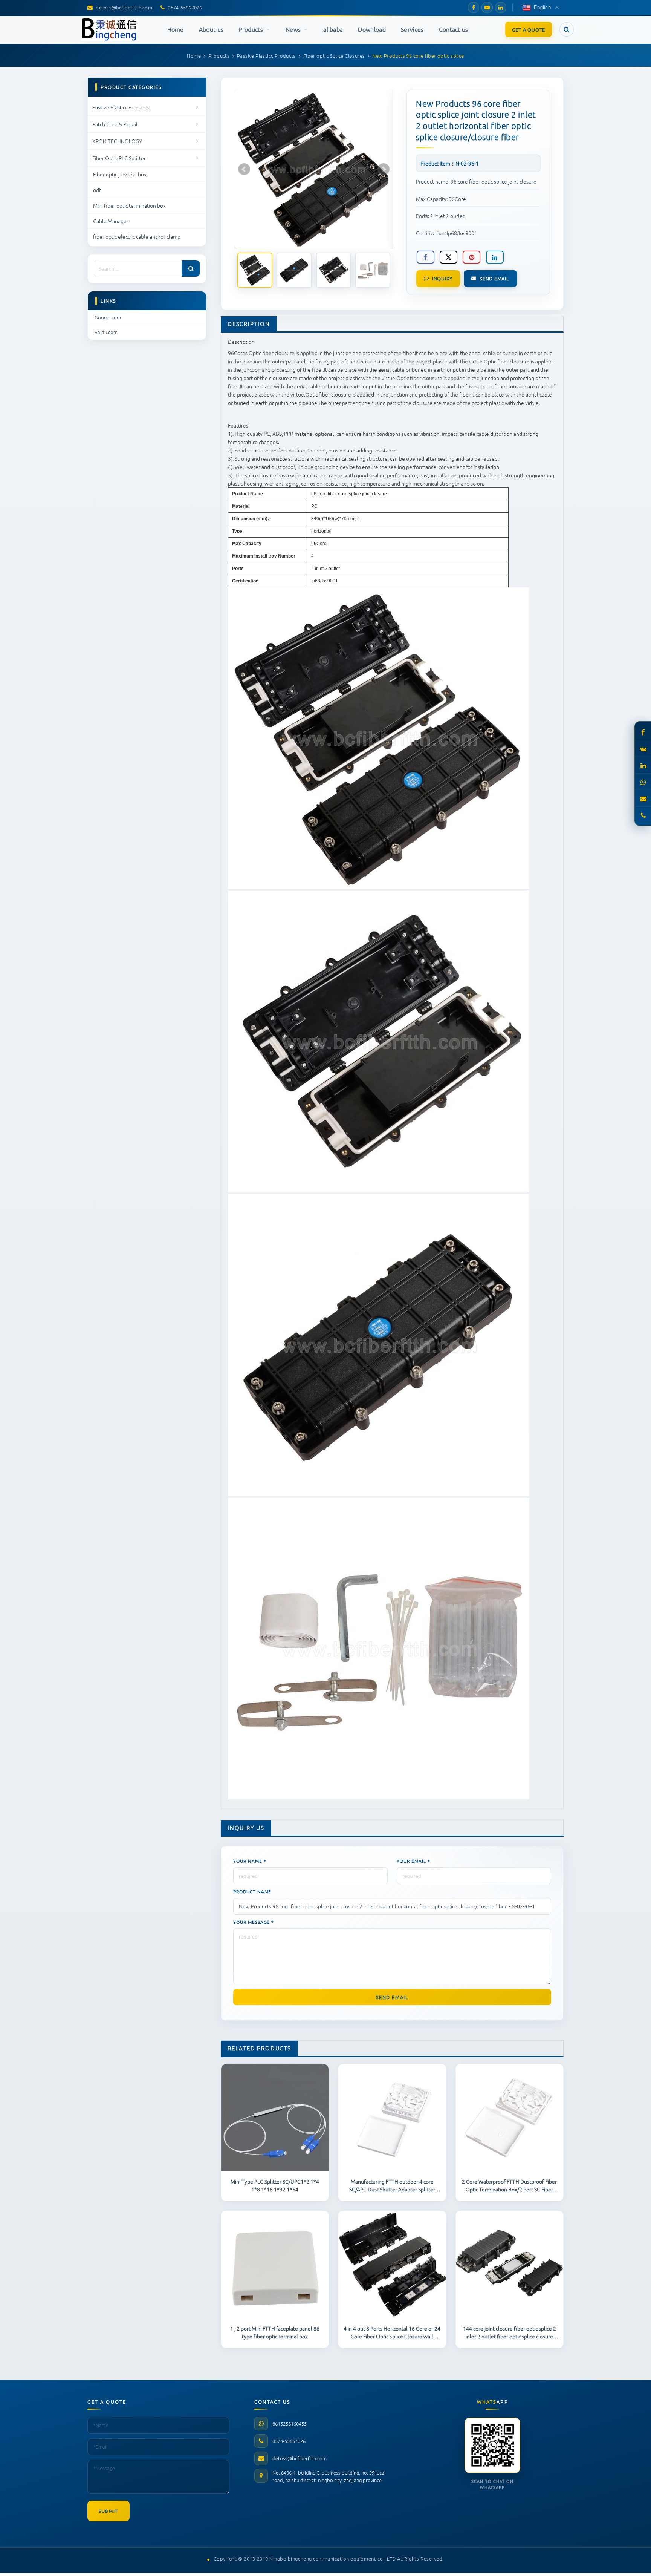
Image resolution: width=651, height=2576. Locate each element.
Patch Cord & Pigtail (115, 124)
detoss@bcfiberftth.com (300, 2458)
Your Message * (254, 1922)
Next (384, 169)
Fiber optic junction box (120, 174)
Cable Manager (111, 221)
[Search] (191, 268)
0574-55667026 (289, 2441)
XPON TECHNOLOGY (117, 141)
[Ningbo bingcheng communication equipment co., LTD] (110, 29)
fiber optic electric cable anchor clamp (137, 236)
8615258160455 (290, 2424)
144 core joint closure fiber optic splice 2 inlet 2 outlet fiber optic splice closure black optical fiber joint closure (510, 2332)
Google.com (108, 317)
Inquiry (442, 278)
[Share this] (425, 257)
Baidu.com (106, 332)
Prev (244, 169)
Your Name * (250, 1861)
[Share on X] (449, 257)
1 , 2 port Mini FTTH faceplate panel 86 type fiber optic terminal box (275, 2332)
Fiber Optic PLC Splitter (119, 158)
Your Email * (413, 1861)
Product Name (252, 1891)
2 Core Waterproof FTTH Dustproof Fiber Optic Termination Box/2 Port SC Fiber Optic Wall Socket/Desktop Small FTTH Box (509, 2185)
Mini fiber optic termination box (129, 205)
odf (97, 190)
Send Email (494, 278)
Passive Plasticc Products (121, 107)
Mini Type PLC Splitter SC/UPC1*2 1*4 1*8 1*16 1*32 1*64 (275, 2185)
